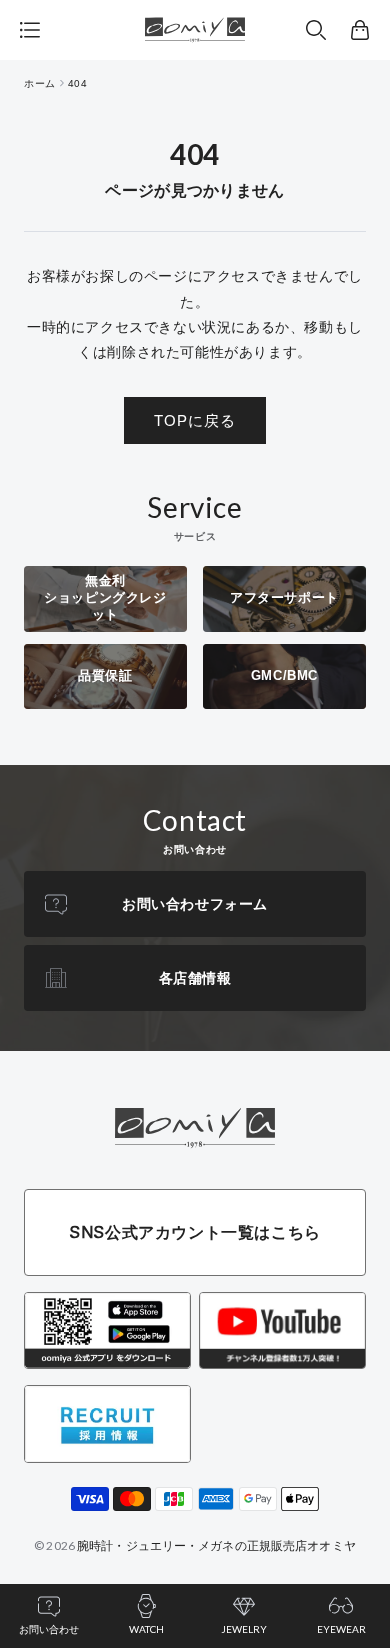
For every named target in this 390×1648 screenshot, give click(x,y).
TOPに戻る (195, 420)
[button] (316, 30)
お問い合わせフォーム (195, 904)
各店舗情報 (195, 978)
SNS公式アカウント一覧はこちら (195, 1232)
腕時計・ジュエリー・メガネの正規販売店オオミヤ (216, 1545)
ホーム (40, 83)
